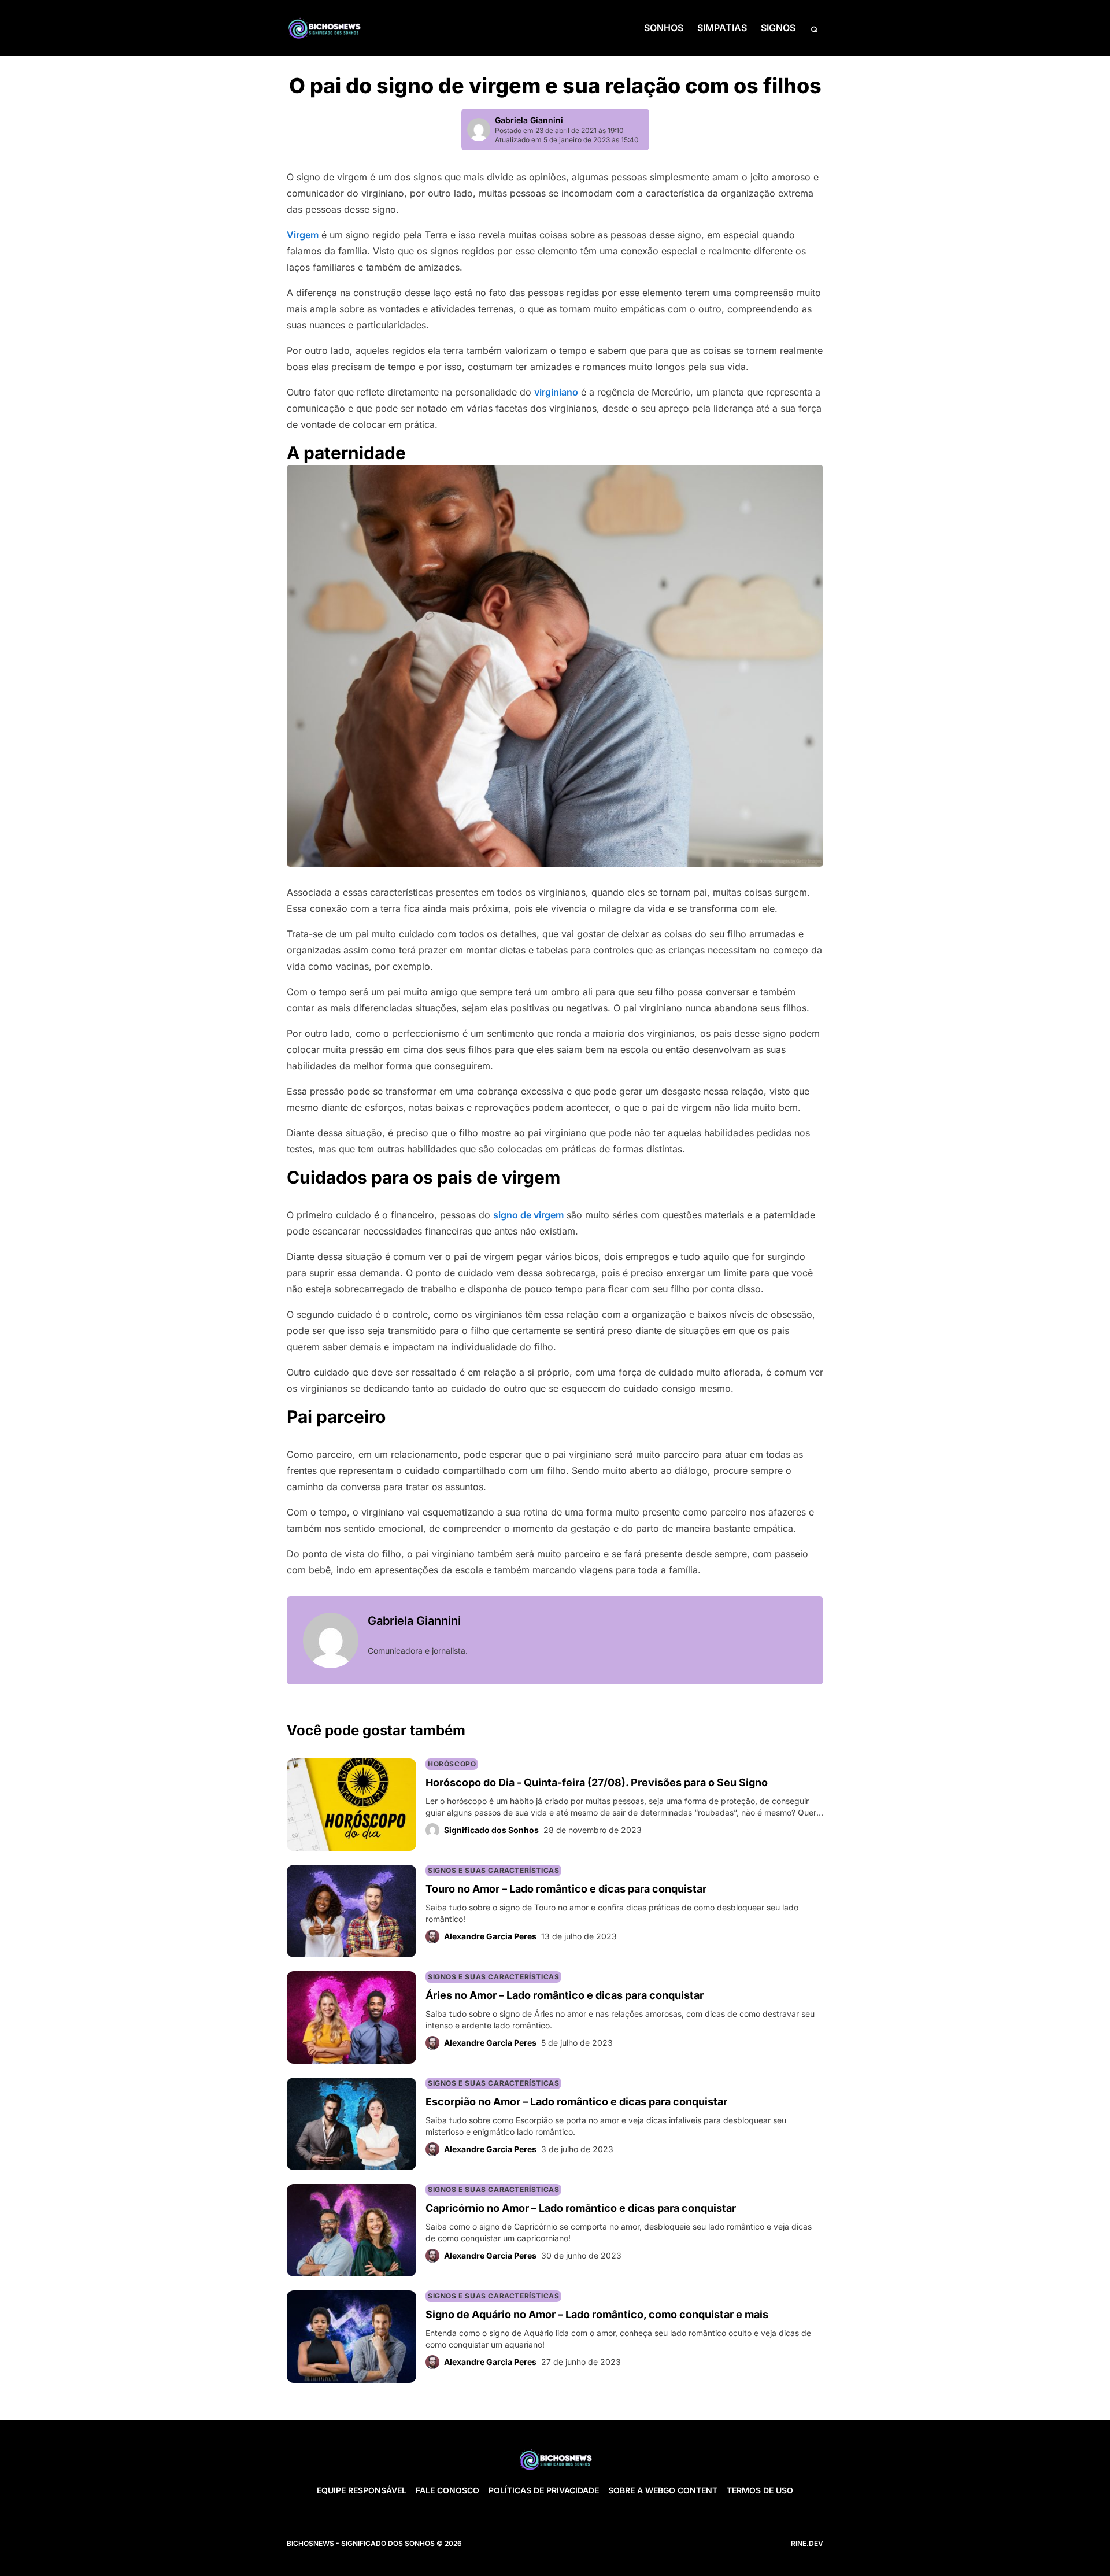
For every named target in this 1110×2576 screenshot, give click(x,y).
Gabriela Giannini (529, 120)
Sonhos (664, 28)
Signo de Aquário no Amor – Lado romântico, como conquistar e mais (597, 2314)
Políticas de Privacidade (544, 2490)
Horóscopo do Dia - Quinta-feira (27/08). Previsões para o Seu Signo (597, 1782)
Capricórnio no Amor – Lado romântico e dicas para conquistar (581, 2208)
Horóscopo (452, 1764)
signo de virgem (528, 1215)
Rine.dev (807, 2543)
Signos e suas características (493, 1870)
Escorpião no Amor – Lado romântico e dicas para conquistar (576, 2102)
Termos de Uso (760, 2490)
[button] (814, 28)
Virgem (303, 235)
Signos (778, 28)
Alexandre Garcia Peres (490, 1936)
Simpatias (722, 28)
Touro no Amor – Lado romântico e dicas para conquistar (566, 1889)
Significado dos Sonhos (491, 1830)
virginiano (556, 392)
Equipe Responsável (362, 2490)
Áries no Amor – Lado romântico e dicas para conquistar (565, 1995)
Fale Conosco (447, 2490)
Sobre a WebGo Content (663, 2490)
